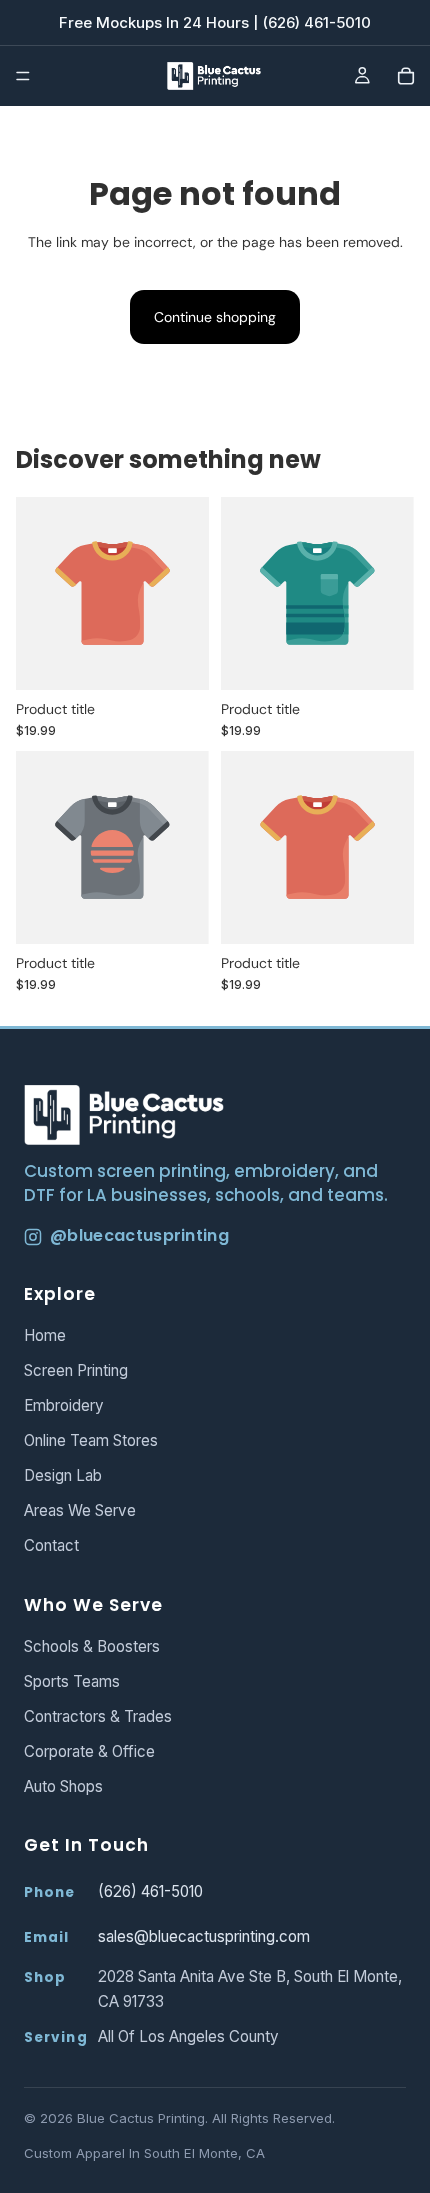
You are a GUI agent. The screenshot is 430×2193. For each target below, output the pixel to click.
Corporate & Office (89, 1751)
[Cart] (406, 76)
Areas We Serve (80, 1510)
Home (45, 1335)
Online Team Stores (91, 1440)
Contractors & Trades (98, 1716)
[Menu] (23, 76)
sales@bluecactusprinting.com (204, 1936)
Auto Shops (63, 1786)
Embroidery (64, 1405)
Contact (51, 1545)
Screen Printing (76, 1370)
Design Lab (63, 1475)
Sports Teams (72, 1681)
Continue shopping (215, 317)
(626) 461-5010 (150, 1891)
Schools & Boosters (92, 1646)
